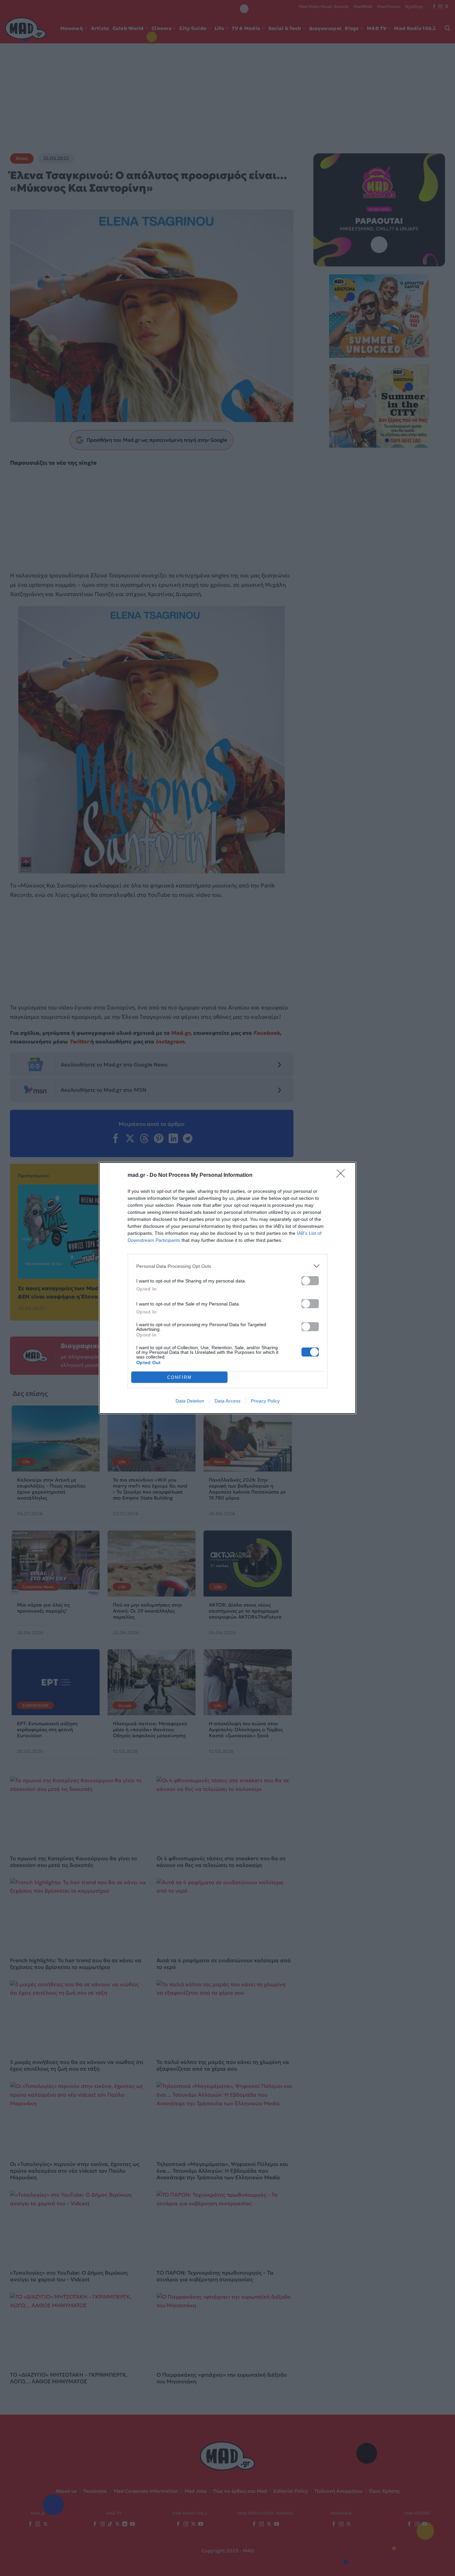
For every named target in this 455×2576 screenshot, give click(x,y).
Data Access (227, 1401)
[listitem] (227, 1266)
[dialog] (227, 1288)
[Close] (343, 1175)
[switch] (310, 1281)
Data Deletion (190, 1401)
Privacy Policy (265, 1401)
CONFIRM (180, 1377)
